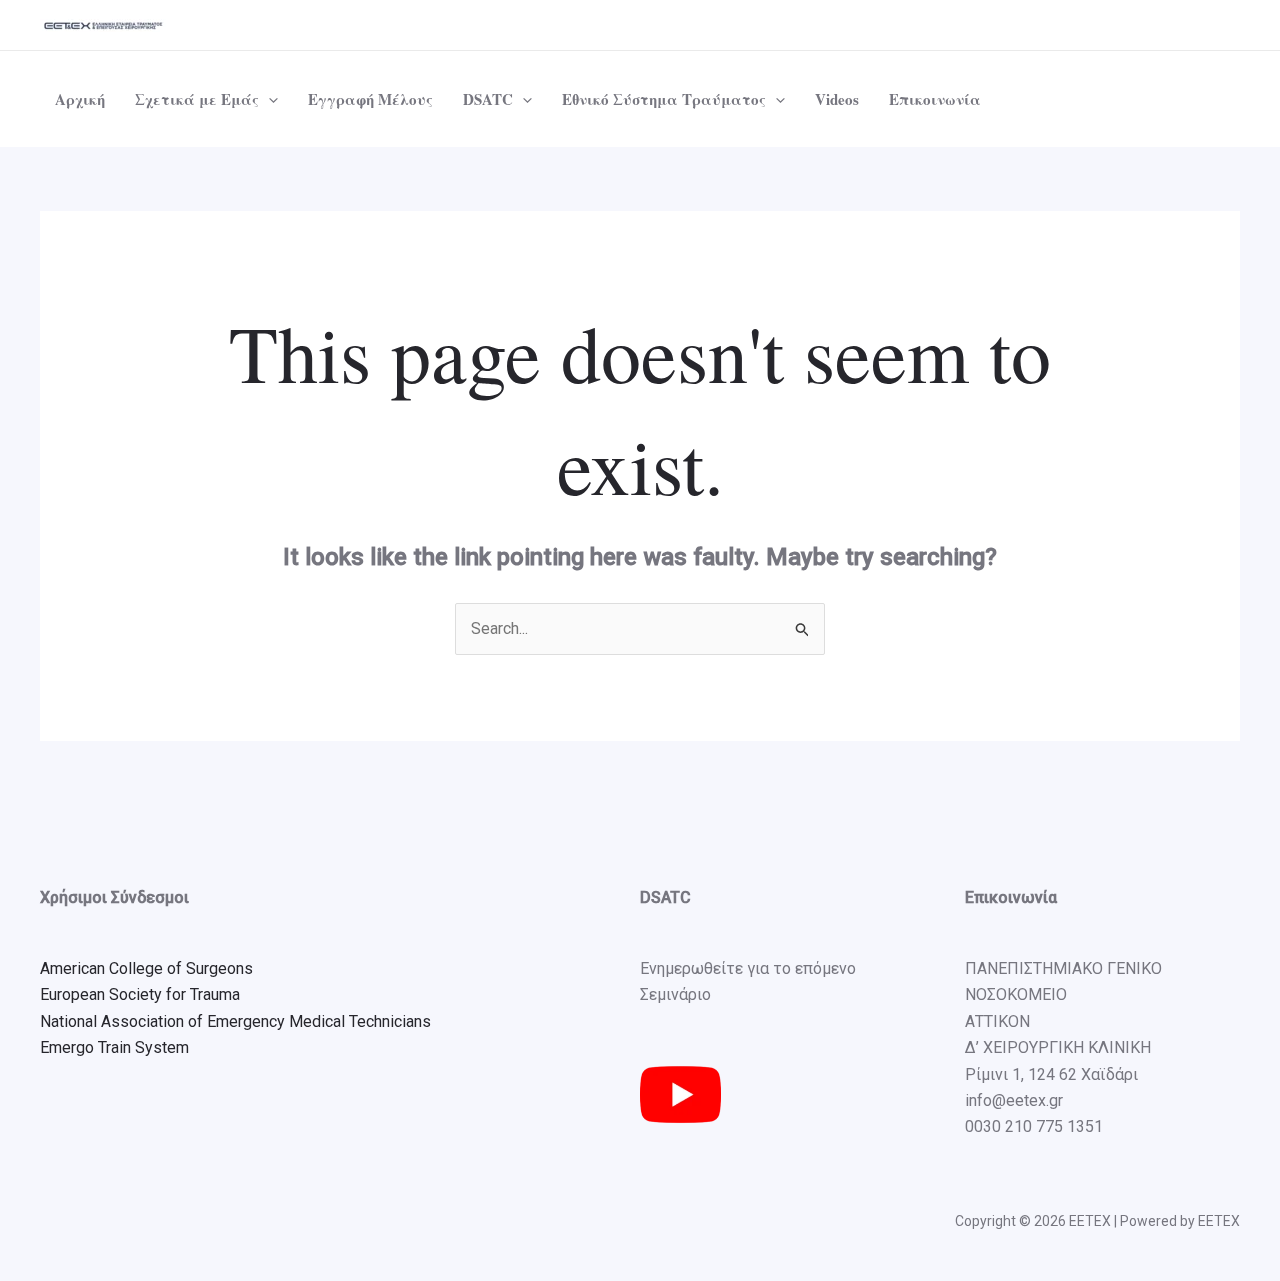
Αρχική (80, 99)
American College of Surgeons (146, 968)
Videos (837, 99)
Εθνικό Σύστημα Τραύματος (664, 99)
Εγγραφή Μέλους (370, 99)
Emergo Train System (114, 1047)
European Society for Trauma (140, 994)
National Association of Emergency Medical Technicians (235, 1021)
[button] (268, 99)
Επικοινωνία (935, 99)
